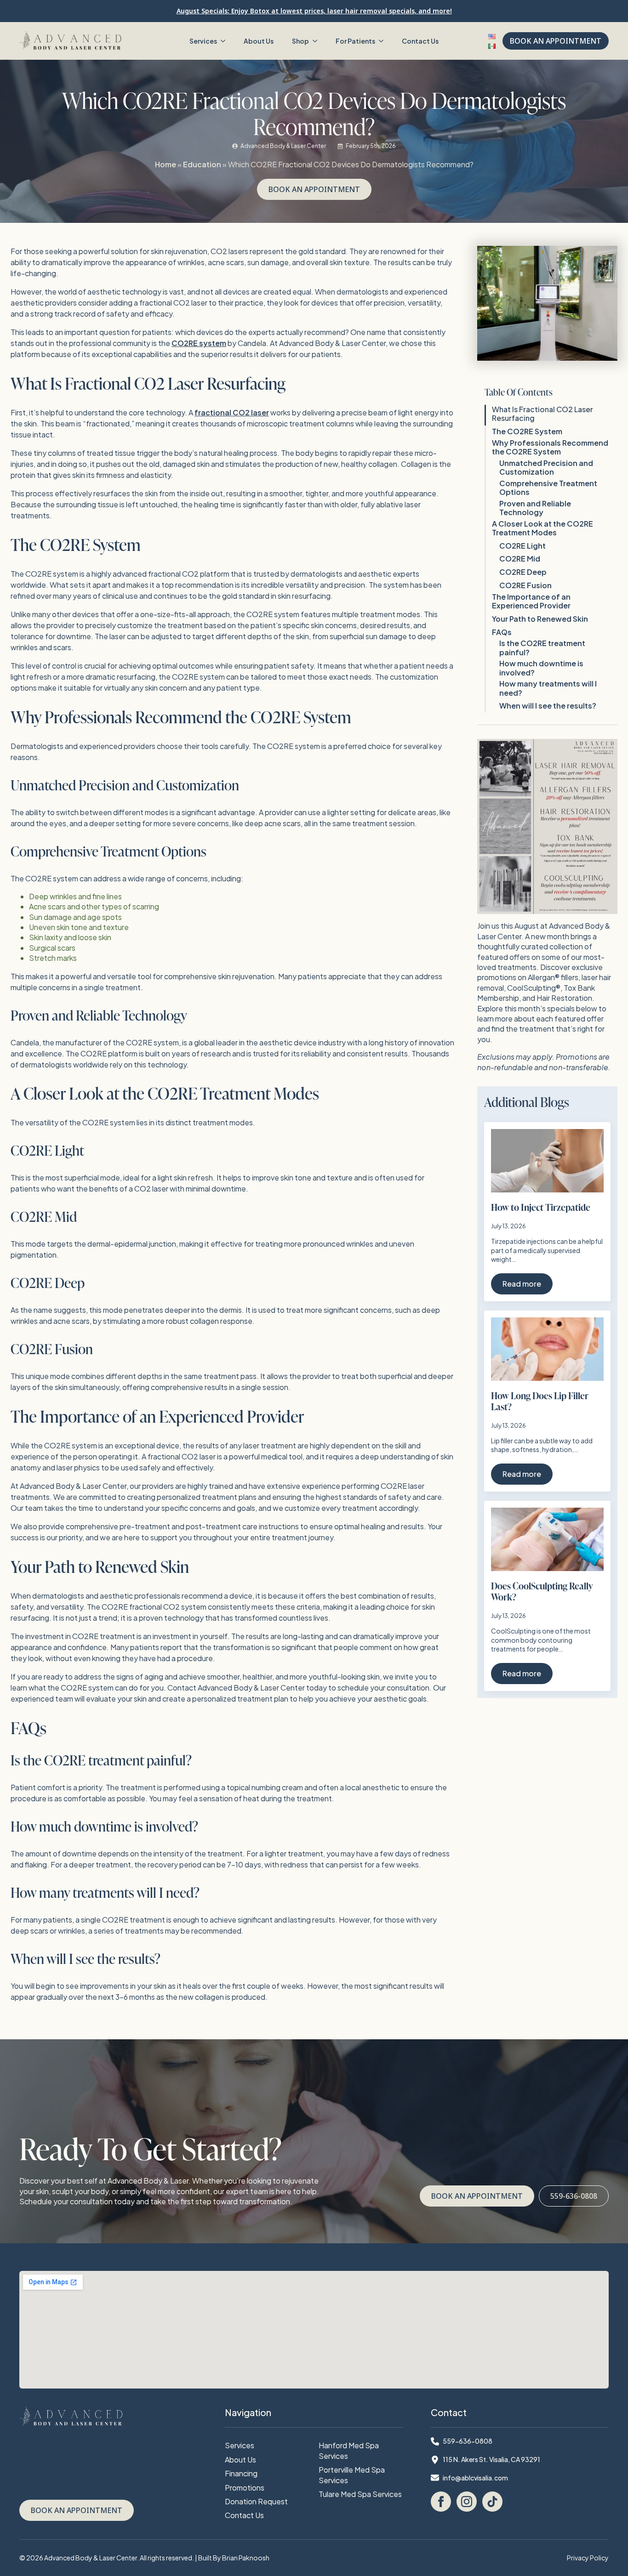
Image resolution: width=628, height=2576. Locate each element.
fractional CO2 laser (232, 412)
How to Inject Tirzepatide (541, 1207)
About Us (259, 41)
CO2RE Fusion (525, 585)
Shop (300, 41)
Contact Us (420, 41)
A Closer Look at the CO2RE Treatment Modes (542, 528)
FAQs (502, 632)
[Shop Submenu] (318, 41)
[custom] (492, 2502)
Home (166, 164)
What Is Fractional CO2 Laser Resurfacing (542, 414)
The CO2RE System (527, 431)
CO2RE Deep (523, 572)
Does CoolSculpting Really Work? (542, 1591)
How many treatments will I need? (548, 688)
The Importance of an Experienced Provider (531, 601)
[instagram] (467, 2502)
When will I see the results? (548, 706)
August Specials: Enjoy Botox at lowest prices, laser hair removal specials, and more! (314, 11)
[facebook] (441, 2502)
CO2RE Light (522, 546)
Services (203, 41)
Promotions (245, 2488)
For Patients (355, 41)
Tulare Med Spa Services (360, 2494)
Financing (241, 2473)
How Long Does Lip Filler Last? (540, 1401)
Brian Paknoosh (246, 2558)
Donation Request (256, 2501)
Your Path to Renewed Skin (540, 619)
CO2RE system (199, 343)
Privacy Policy (588, 2558)
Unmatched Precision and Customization (546, 467)
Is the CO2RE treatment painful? (542, 647)
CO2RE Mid (520, 559)
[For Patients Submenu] (384, 41)
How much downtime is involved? (541, 668)
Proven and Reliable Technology (535, 508)
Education (202, 164)
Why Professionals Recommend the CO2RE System (550, 447)
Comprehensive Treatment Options (548, 488)
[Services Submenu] (226, 41)
